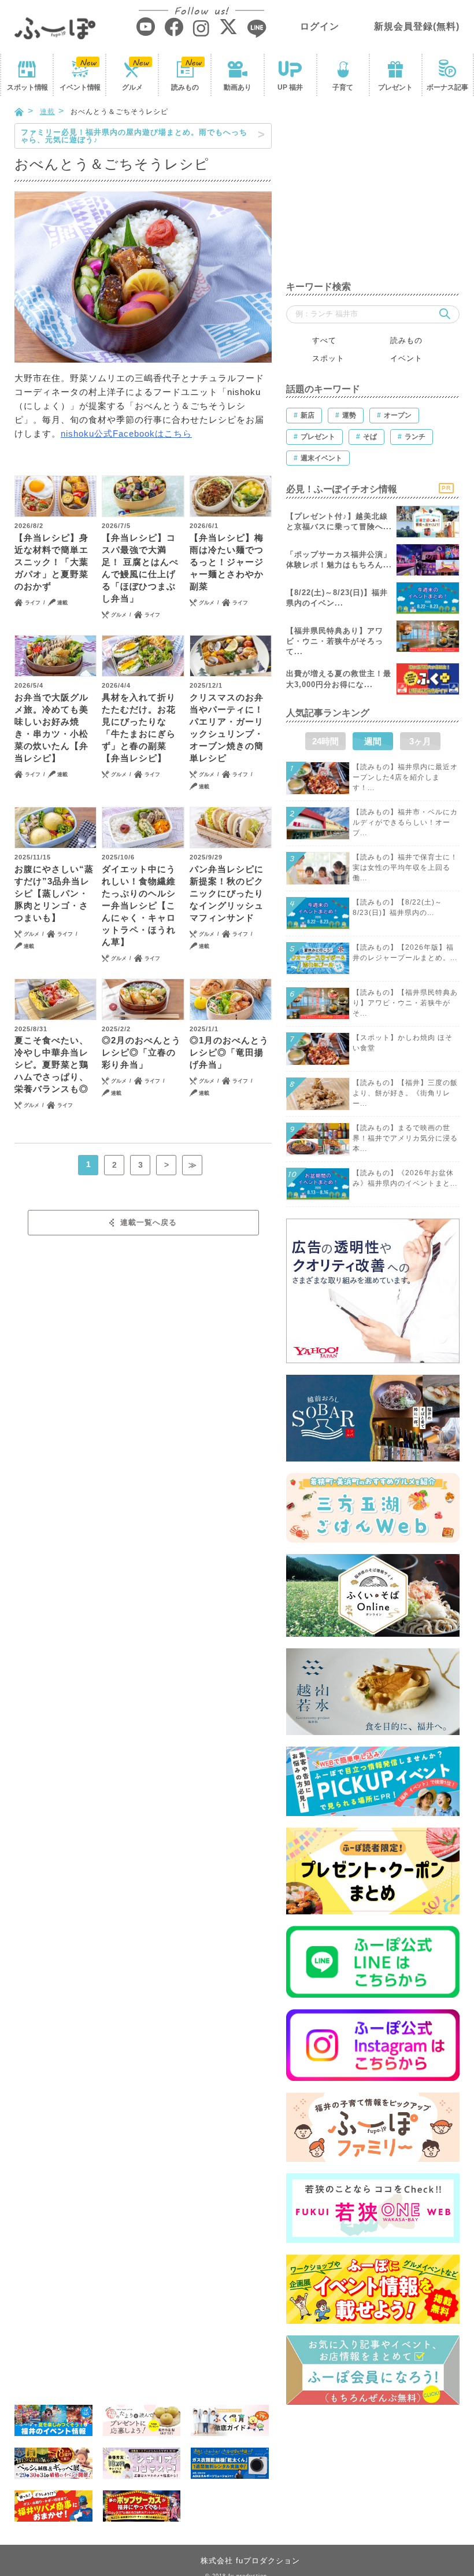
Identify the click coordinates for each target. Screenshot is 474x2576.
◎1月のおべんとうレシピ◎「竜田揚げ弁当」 (229, 1052)
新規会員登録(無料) (417, 26)
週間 (373, 741)
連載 (47, 112)
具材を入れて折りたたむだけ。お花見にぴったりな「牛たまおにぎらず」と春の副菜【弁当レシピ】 (139, 728)
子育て (343, 87)
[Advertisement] (373, 195)
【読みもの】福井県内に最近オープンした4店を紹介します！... (405, 777)
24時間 (325, 741)
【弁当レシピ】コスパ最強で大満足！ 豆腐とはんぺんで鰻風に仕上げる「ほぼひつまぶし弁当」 (140, 568)
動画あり (238, 87)
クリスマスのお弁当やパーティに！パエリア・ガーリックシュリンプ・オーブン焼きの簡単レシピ (227, 728)
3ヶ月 (420, 741)
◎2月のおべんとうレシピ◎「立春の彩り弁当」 (141, 1052)
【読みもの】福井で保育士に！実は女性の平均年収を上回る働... (405, 868)
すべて (324, 340)
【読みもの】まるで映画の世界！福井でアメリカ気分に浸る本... (405, 1138)
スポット (27, 87)
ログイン (320, 26)
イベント (80, 87)
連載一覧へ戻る (149, 1222)
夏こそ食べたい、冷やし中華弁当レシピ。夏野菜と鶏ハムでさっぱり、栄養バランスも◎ (51, 1064)
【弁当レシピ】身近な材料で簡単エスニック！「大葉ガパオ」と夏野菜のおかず (51, 562)
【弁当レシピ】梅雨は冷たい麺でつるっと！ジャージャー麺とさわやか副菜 (227, 562)
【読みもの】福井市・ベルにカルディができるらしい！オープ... (405, 822)
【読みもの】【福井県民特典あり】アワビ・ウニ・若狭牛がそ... (405, 1003)
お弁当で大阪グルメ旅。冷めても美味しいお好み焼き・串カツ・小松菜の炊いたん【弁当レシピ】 (51, 728)
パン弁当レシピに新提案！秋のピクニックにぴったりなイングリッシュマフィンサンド (227, 893)
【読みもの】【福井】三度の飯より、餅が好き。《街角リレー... (405, 1093)
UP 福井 (290, 87)
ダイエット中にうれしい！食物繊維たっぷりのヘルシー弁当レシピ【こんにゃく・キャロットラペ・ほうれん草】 (139, 905)
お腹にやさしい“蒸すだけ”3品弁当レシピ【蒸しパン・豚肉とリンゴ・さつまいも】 (54, 893)
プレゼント (395, 87)
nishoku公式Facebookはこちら (126, 433)
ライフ (33, 603)
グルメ (132, 87)
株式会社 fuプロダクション (250, 2561)
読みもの (185, 87)
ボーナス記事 (447, 87)
